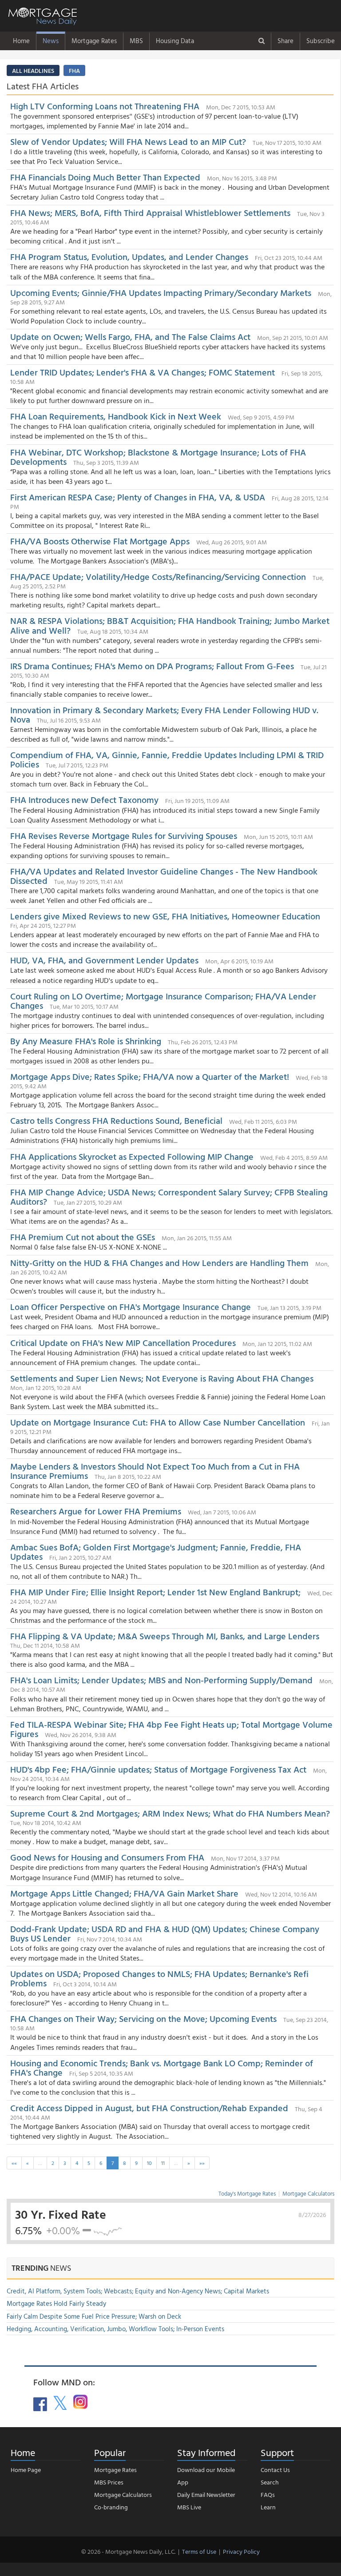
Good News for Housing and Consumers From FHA (107, 1857)
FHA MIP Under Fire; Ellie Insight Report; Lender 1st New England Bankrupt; (157, 1592)
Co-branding (111, 2507)
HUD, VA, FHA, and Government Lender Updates (104, 960)
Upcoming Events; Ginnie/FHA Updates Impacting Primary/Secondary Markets (161, 292)
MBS (136, 41)
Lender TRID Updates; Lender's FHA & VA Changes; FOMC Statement (144, 372)
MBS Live (189, 2507)
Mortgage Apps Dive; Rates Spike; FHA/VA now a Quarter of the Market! (150, 1076)
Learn (268, 2507)
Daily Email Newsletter (206, 2494)
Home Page (26, 2470)
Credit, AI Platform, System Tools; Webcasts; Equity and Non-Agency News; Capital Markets (138, 2291)
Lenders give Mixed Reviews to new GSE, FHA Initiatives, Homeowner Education (165, 916)
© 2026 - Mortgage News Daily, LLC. (128, 2551)
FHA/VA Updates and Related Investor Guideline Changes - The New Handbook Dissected (164, 876)
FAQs (268, 2494)
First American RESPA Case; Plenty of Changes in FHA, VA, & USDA (139, 497)
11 (163, 2163)
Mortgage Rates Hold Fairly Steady (56, 2303)
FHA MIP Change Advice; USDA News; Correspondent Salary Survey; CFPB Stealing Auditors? (169, 1196)
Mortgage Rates (94, 41)
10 (149, 2163)
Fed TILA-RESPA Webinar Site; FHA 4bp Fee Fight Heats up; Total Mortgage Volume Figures (171, 1729)
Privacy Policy (241, 2551)
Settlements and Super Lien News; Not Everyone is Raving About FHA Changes (162, 1378)
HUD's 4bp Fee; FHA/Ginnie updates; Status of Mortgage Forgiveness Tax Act (158, 1769)
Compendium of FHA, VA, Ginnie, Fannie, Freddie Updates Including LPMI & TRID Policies (167, 759)
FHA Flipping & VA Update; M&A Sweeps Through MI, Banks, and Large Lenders (165, 1636)
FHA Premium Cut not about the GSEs (83, 1237)
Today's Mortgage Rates (247, 2193)
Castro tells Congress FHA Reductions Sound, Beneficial (117, 1120)
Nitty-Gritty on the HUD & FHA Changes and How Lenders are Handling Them (159, 1262)
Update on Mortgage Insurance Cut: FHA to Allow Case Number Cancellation (159, 1422)
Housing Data (175, 41)
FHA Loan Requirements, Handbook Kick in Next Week (116, 416)
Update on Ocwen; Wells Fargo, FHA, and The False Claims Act (130, 336)
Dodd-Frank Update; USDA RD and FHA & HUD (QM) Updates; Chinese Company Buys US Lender (165, 1933)
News (51, 41)
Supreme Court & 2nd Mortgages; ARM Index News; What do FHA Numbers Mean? (170, 1813)
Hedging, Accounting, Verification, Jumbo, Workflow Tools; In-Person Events (115, 2329)
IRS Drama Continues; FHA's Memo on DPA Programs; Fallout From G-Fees (152, 666)
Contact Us (275, 2470)
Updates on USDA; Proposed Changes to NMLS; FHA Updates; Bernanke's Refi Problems (159, 1978)
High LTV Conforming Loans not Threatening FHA (106, 106)
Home (21, 41)
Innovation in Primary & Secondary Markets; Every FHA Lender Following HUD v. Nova (164, 714)
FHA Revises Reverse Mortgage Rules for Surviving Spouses (124, 835)
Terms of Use (199, 2551)
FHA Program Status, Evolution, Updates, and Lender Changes (129, 256)
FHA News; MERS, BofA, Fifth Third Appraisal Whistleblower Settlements (150, 212)
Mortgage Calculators (308, 2193)
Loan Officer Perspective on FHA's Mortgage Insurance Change (131, 1306)
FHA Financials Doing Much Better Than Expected (105, 177)
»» (202, 2163)
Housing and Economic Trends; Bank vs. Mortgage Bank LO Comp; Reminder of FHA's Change (162, 2067)
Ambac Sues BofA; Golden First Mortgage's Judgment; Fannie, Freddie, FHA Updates (156, 1552)
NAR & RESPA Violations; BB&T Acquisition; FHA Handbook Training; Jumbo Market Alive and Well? (170, 625)
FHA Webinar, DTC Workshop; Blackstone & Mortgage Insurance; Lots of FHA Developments (158, 457)
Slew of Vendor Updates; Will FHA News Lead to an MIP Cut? (128, 141)
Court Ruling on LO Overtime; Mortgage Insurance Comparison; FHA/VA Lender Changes (163, 1000)
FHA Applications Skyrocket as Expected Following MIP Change (132, 1156)
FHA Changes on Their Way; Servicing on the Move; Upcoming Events (143, 2018)
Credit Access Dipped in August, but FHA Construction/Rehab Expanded (149, 2108)
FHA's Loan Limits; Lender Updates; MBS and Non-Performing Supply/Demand (161, 1680)
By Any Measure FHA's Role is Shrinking (86, 1041)
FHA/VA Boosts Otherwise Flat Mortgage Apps (100, 541)
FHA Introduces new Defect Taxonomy (84, 799)
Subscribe (321, 41)
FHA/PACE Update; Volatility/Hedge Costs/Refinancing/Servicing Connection (158, 576)
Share (285, 41)
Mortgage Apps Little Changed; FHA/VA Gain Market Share (124, 1893)
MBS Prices (109, 2482)
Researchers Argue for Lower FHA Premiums (97, 1511)
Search (270, 2482)
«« (14, 2163)
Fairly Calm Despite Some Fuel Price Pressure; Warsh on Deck (94, 2316)
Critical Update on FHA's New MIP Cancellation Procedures (123, 1342)
